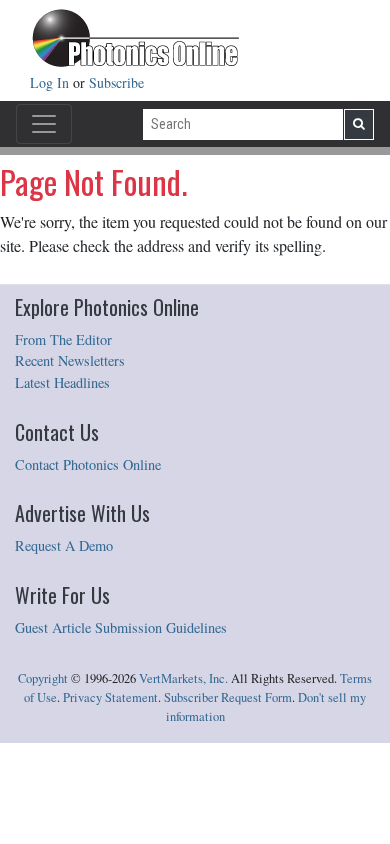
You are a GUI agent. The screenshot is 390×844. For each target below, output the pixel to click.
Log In (51, 82)
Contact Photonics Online (88, 464)
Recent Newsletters (70, 360)
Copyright (43, 678)
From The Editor (63, 339)
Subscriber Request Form (228, 697)
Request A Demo (64, 545)
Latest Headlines (62, 382)
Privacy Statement (110, 697)
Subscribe (116, 82)
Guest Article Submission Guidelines (121, 627)
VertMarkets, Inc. (183, 678)
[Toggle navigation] (44, 124)
